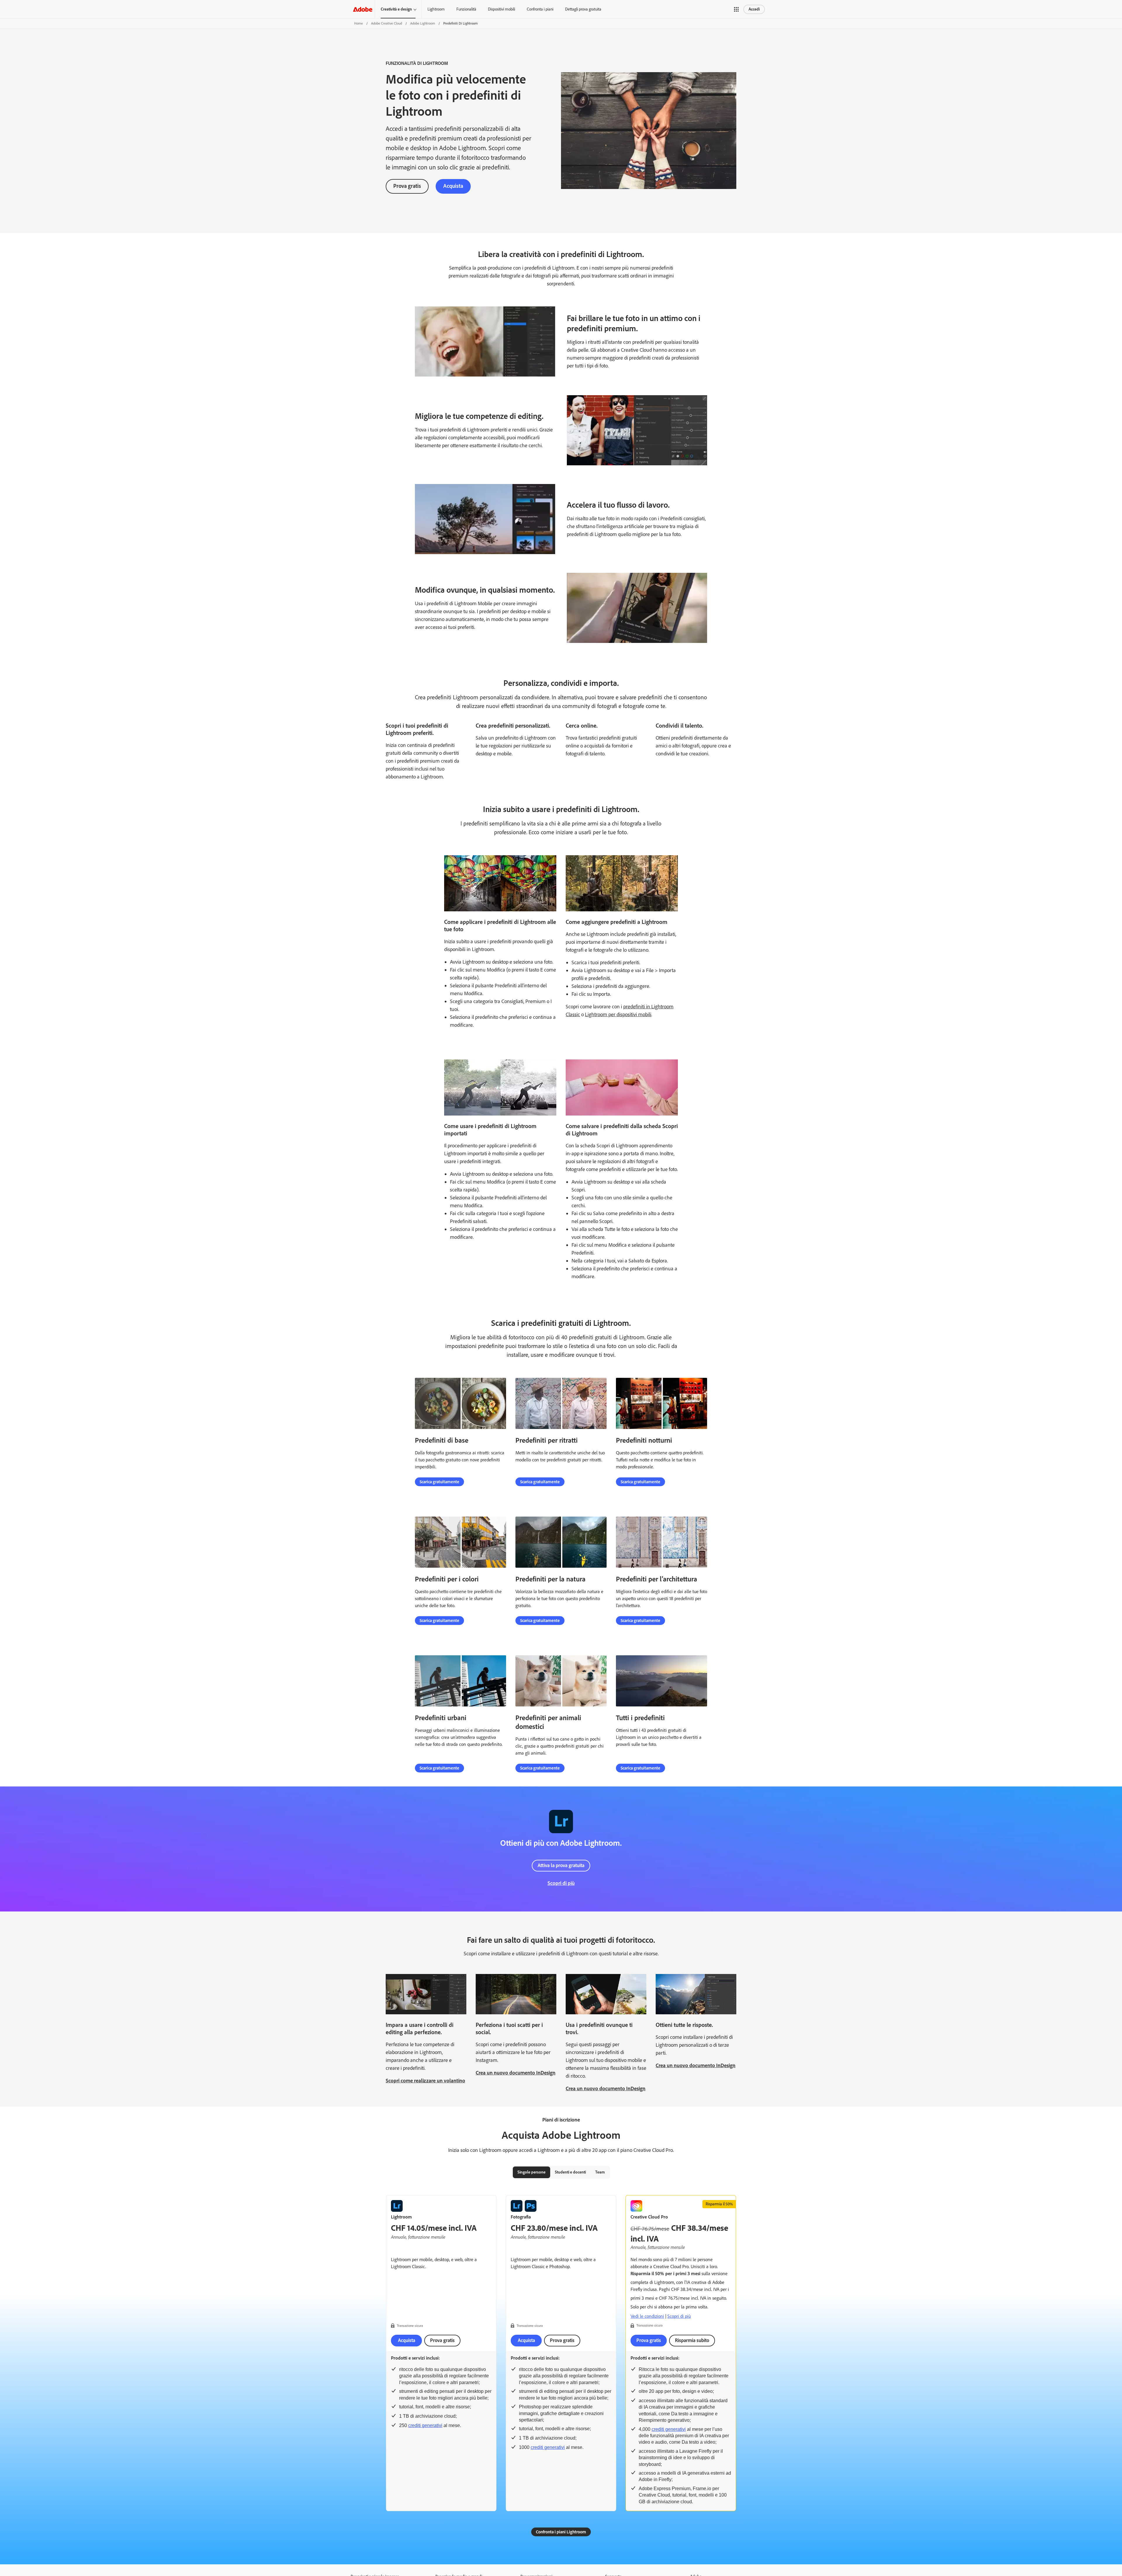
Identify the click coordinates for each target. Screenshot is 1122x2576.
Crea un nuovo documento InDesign (516, 2073)
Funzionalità (466, 9)
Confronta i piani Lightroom (561, 2532)
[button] (736, 9)
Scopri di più (561, 1883)
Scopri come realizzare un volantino (425, 2081)
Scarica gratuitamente (439, 1482)
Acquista (453, 186)
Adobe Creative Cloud (387, 23)
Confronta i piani (540, 9)
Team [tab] (600, 2172)
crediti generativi (425, 2425)
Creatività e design (396, 9)
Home (359, 23)
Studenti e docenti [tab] (570, 2172)
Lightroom (436, 9)
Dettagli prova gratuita (583, 9)
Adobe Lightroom (423, 23)
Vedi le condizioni (647, 2316)
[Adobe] (363, 9)
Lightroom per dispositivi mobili (618, 1014)
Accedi (754, 9)
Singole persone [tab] (531, 2172)
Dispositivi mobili (502, 9)
